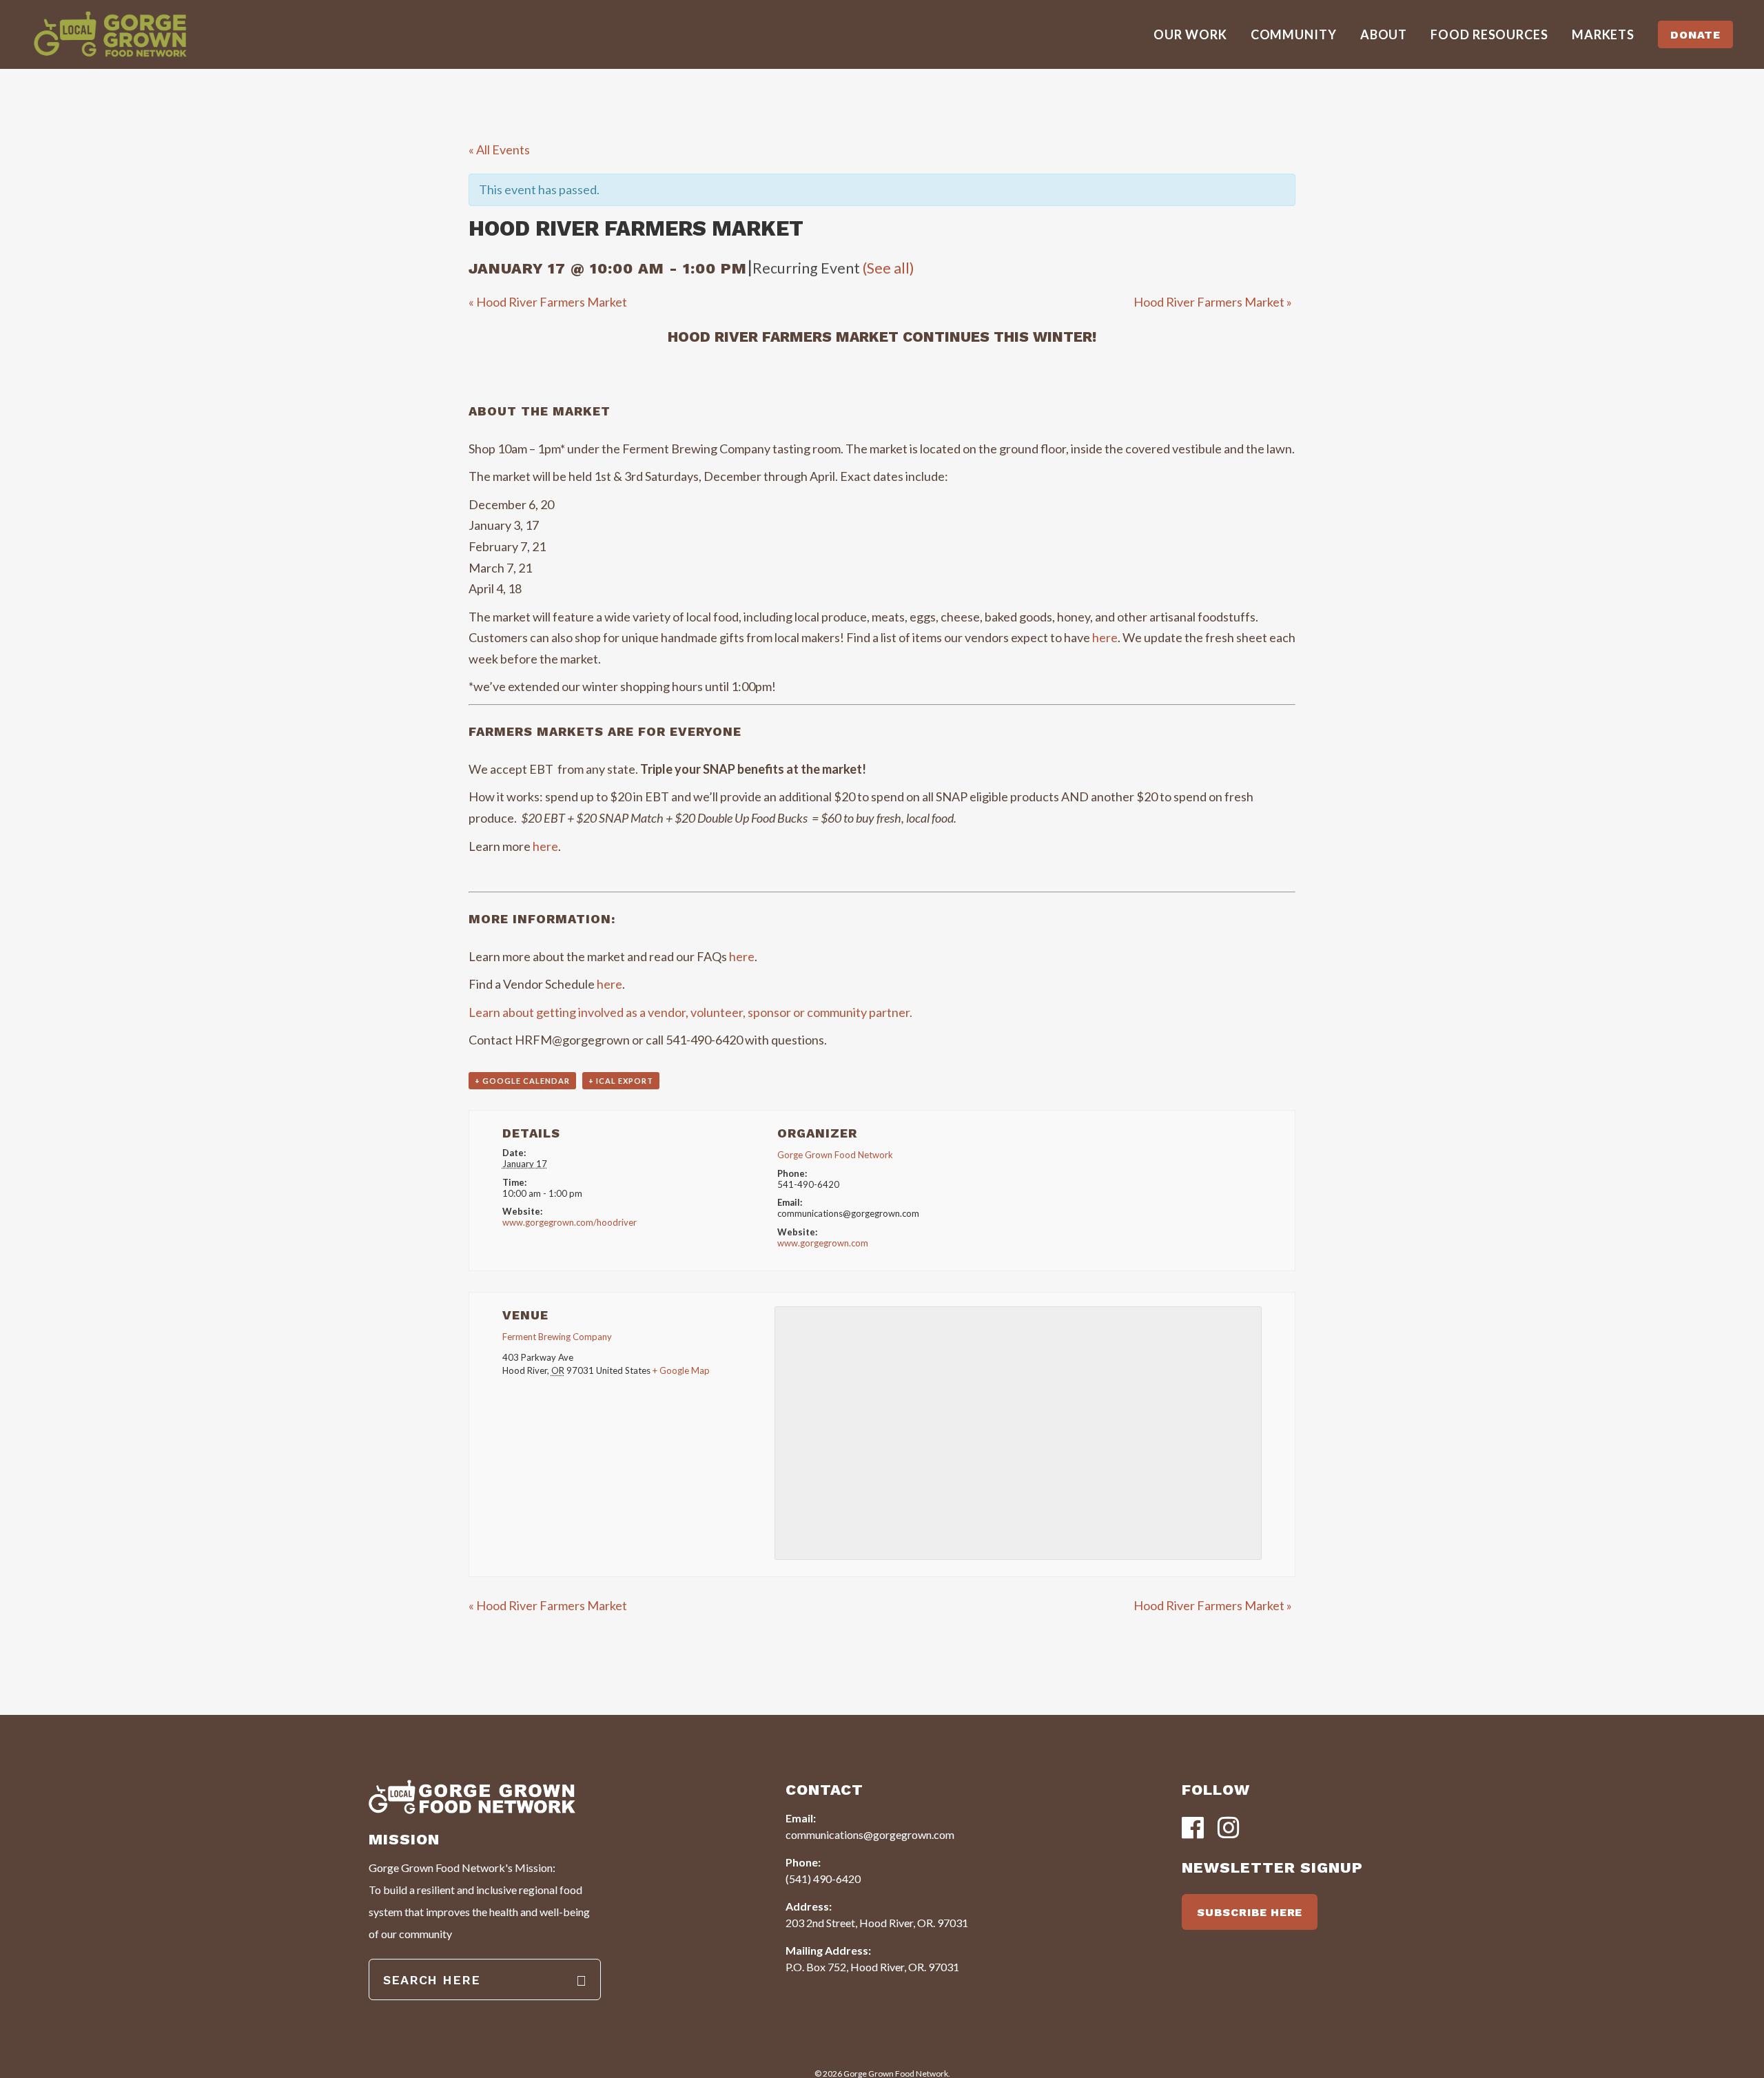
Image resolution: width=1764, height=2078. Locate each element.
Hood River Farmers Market (548, 302)
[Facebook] (1193, 1829)
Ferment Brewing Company (557, 1337)
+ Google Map (681, 1370)
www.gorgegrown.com (823, 1243)
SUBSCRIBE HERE (1250, 1912)
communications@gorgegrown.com (870, 1834)
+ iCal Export (621, 1081)
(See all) (889, 268)
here (1105, 637)
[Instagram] (1229, 1829)
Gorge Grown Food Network (835, 1155)
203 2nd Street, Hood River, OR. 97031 (877, 1923)
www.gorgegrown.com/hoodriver (570, 1222)
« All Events (499, 150)
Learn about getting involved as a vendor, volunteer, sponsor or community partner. (691, 1012)
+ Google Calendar (522, 1081)
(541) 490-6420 (823, 1879)
